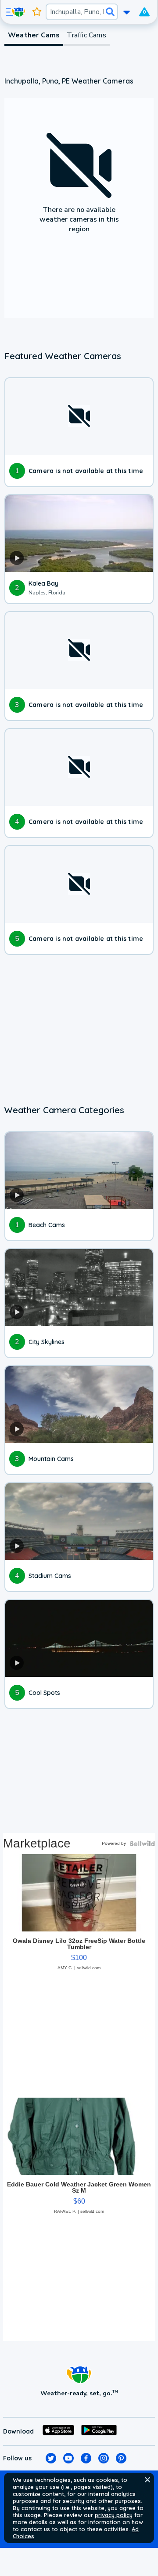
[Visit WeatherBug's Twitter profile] (51, 2458)
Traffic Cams (86, 35)
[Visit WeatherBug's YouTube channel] (68, 2458)
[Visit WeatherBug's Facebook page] (86, 2458)
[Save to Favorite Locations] (37, 12)
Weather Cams (34, 35)
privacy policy (114, 2515)
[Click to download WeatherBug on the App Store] (58, 2431)
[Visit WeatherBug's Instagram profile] (104, 2458)
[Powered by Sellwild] (142, 1844)
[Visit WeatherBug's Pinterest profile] (121, 2458)
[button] (147, 2480)
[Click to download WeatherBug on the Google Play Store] (99, 2431)
